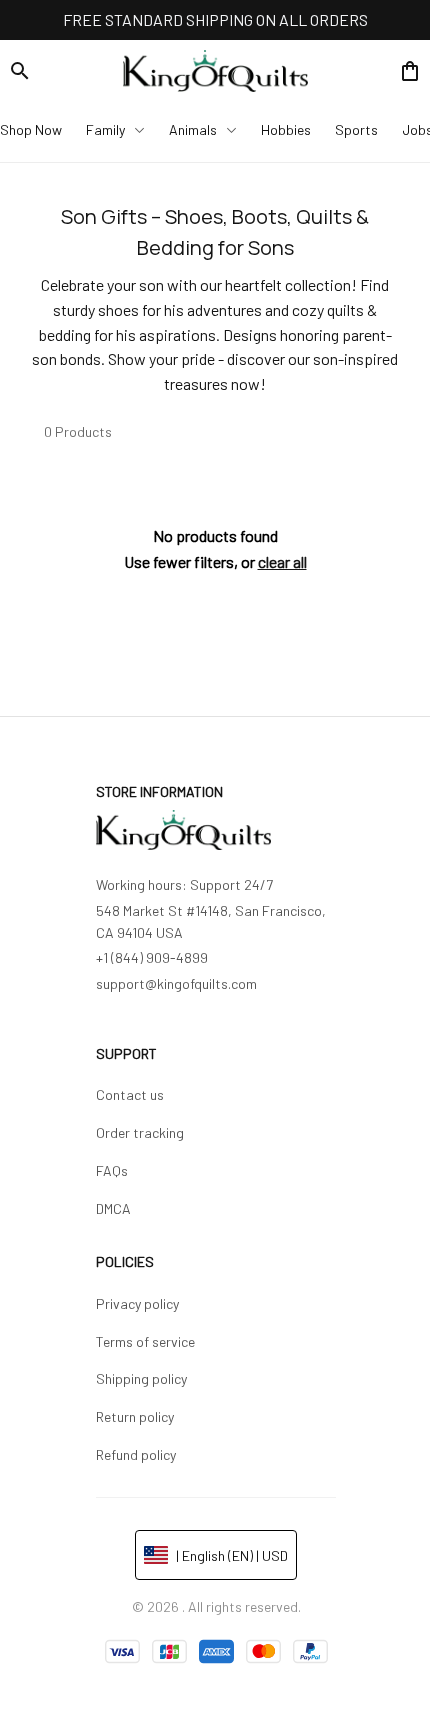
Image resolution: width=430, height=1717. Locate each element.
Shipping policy (141, 1378)
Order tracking (140, 1132)
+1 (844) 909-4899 (152, 957)
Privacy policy (137, 1303)
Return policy (135, 1416)
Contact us (130, 1094)
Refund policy (136, 1454)
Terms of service (145, 1341)
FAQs (112, 1170)
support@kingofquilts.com (176, 983)
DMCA (113, 1208)
